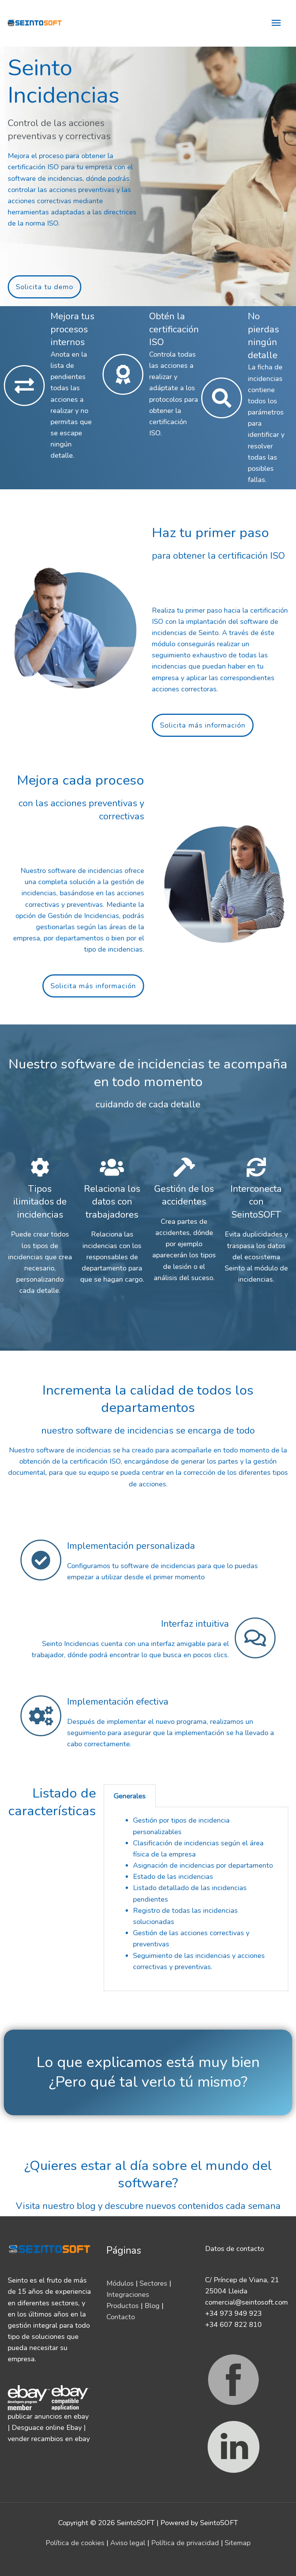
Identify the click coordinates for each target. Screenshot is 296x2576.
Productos (123, 2306)
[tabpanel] (196, 1899)
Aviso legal (128, 2543)
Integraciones (128, 2295)
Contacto (121, 2317)
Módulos (120, 2283)
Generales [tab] (130, 1796)
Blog (152, 2306)
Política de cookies (75, 2543)
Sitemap (238, 2543)
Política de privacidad (185, 2543)
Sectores (153, 2283)
